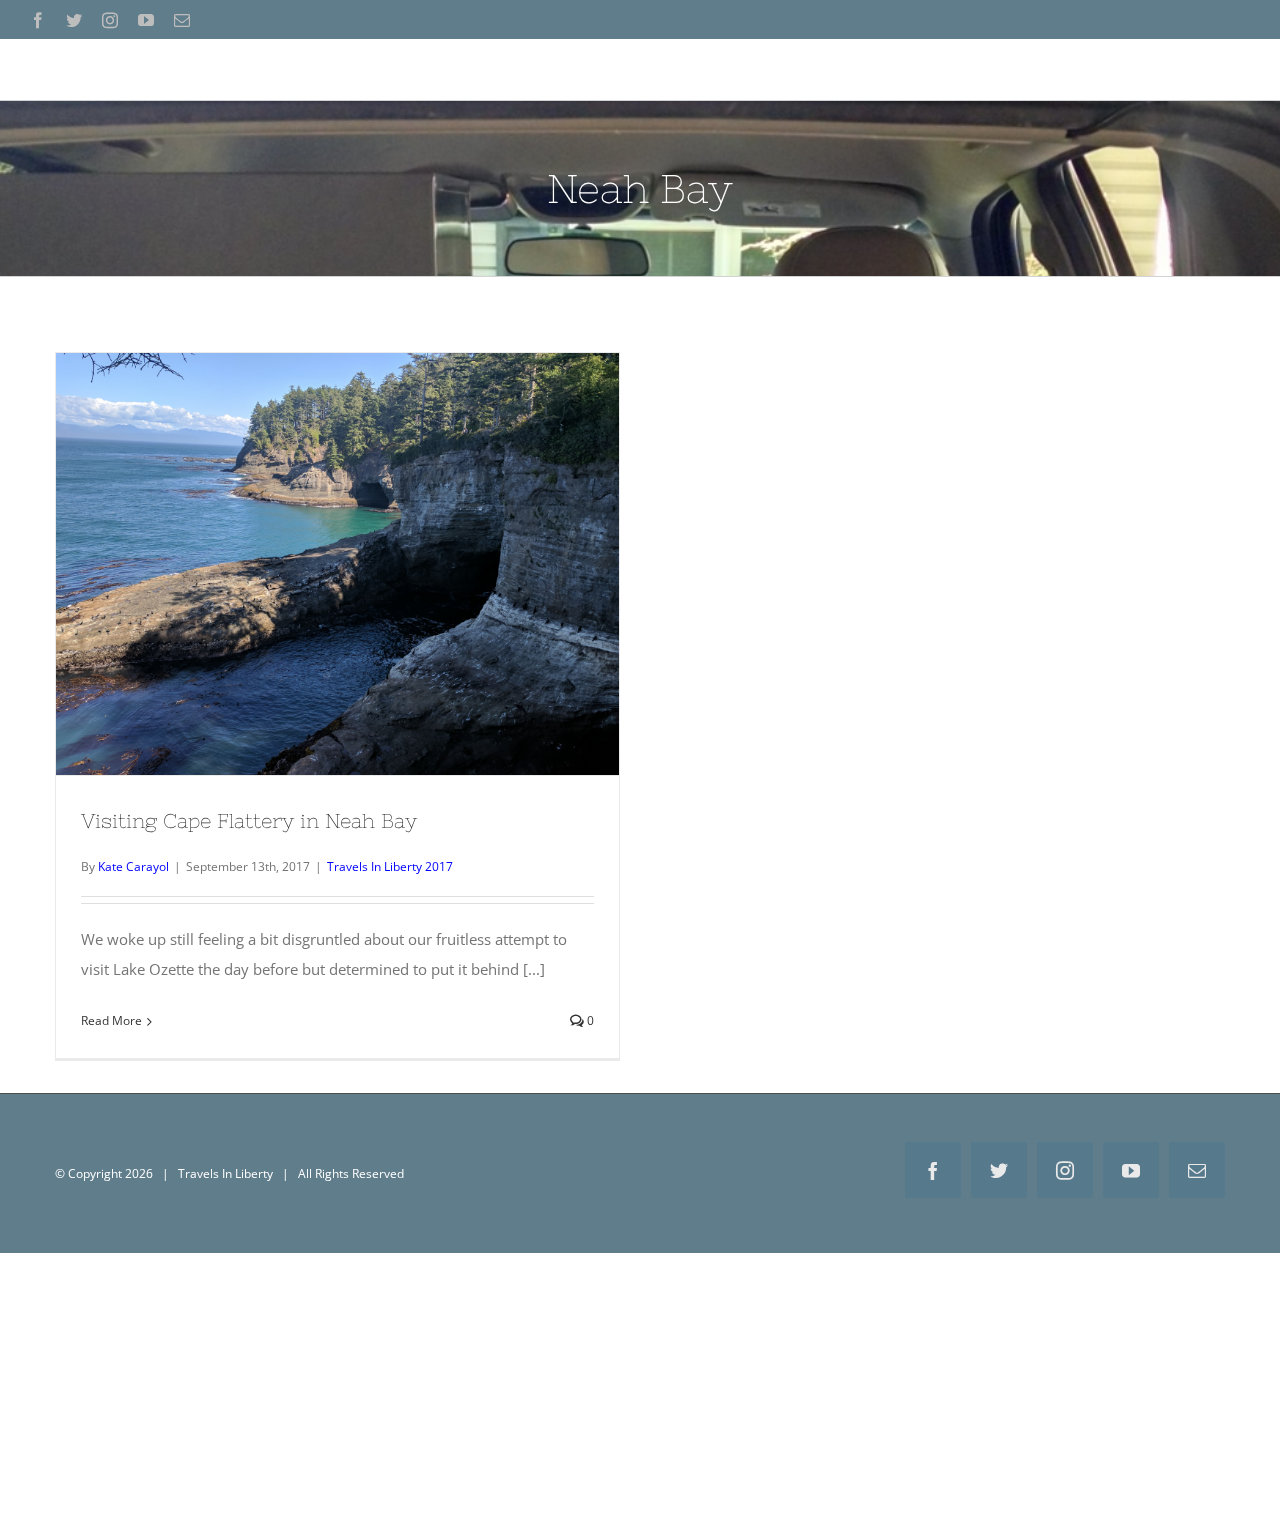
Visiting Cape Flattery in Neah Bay (338, 548)
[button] (1220, 69)
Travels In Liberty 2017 (390, 866)
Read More (111, 1020)
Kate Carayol (133, 866)
